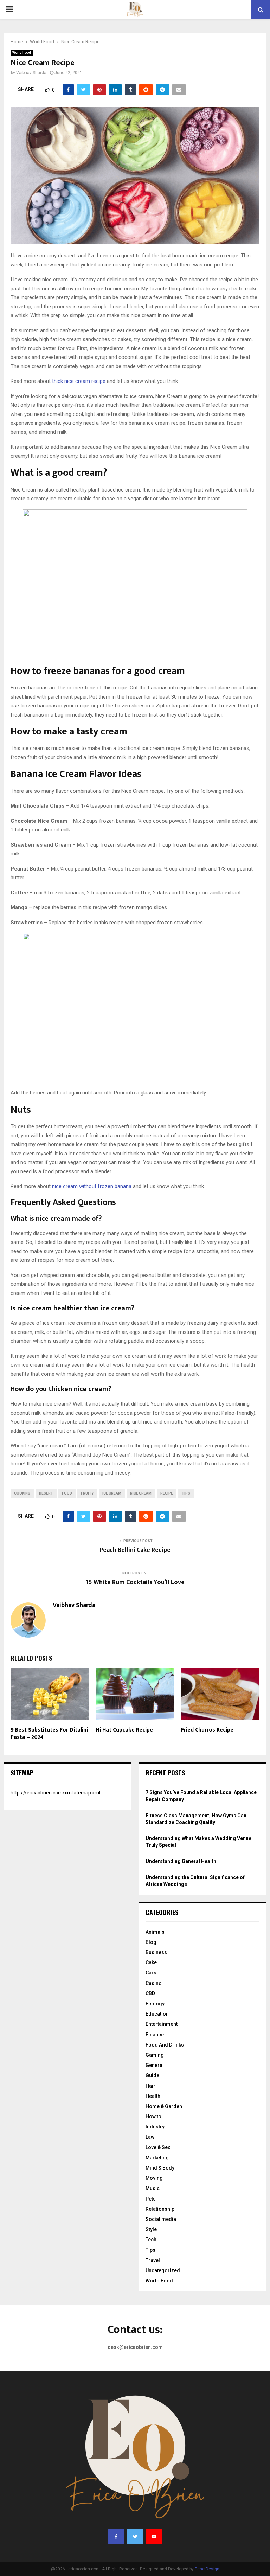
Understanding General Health (181, 1861)
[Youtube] (154, 2537)
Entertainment (162, 2024)
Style (151, 2229)
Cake (151, 1962)
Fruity (87, 1493)
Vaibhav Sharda (31, 73)
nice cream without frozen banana (92, 1186)
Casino (154, 1983)
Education (157, 2014)
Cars (151, 1973)
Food (67, 1493)
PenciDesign (207, 2569)
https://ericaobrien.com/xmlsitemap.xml (55, 1793)
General (155, 2065)
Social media (161, 2219)
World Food (22, 53)
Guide (152, 2075)
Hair (150, 2086)
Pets (151, 2199)
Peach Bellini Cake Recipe (135, 1550)
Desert (46, 1493)
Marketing (157, 2158)
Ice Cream (112, 1493)
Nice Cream (141, 1493)
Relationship (160, 2209)
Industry (155, 2127)
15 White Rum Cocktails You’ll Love (135, 1582)
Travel (153, 2260)
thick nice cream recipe (79, 381)
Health (153, 2096)
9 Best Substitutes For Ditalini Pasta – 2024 (49, 1734)
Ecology (155, 2004)
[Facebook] (116, 2537)
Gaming (155, 2055)
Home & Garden (164, 2106)
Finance (155, 2035)
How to (153, 2116)
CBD (150, 1993)
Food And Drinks (165, 2045)
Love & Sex (158, 2147)
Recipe (167, 1493)
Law (150, 2137)
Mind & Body (160, 2168)
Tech (151, 2240)
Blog (151, 1942)
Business (156, 1952)
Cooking (22, 1493)
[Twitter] (135, 2537)
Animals (155, 1932)
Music (153, 2188)
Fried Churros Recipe (207, 1730)
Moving (154, 2178)
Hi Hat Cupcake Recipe (124, 1730)
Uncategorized (163, 2270)
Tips (186, 1493)
